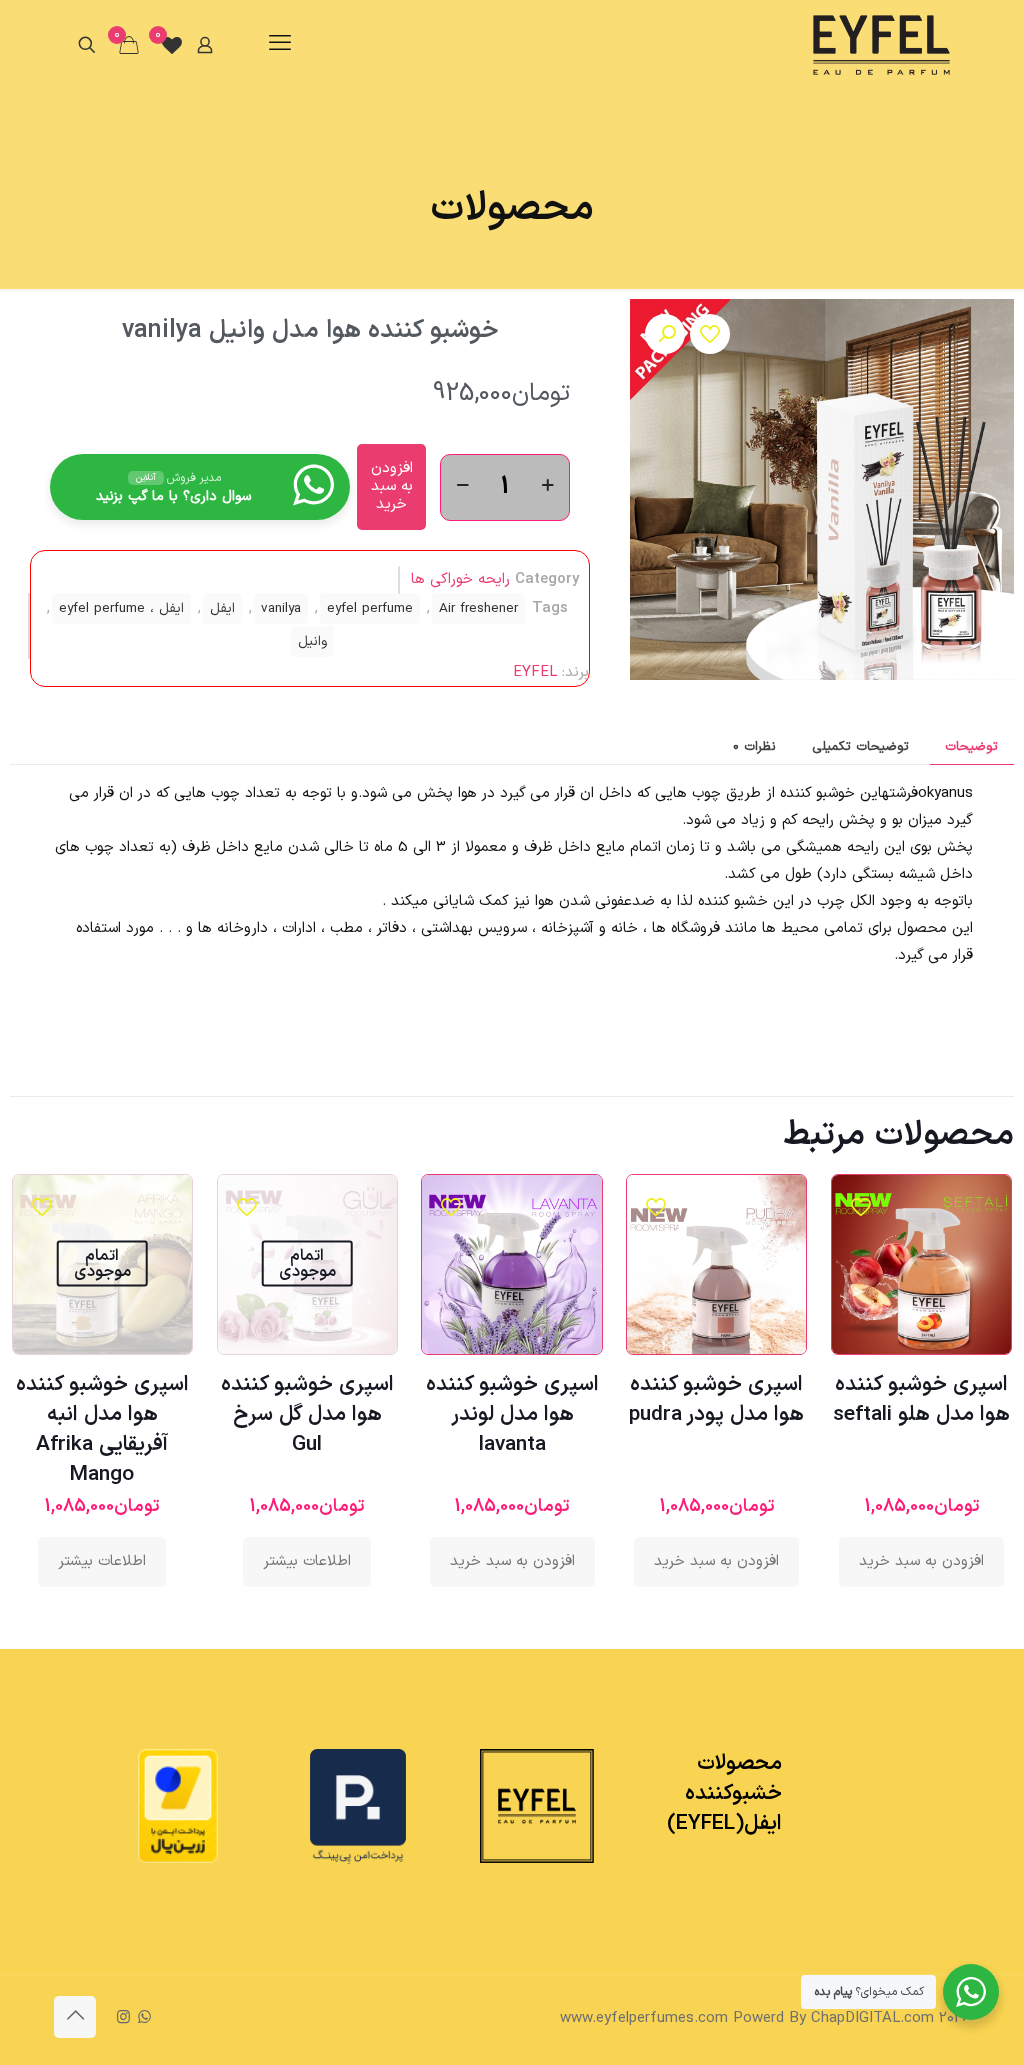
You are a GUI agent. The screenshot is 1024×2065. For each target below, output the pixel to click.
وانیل (312, 641)
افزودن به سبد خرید (392, 486)
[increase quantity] (547, 487)
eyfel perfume (370, 608)
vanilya (281, 608)
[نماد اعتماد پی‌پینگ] (358, 1860)
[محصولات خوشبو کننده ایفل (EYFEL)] (881, 45)
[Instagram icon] (123, 2018)
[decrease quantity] (462, 487)
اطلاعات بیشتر (307, 1561)
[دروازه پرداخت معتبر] (178, 1859)
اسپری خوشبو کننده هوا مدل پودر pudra (716, 1400)
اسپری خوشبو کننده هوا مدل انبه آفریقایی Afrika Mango (102, 1430)
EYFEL (535, 672)
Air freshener (478, 608)
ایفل (222, 608)
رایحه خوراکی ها (460, 579)
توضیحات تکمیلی (860, 747)
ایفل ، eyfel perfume (121, 608)
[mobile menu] (280, 45)
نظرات (754, 747)
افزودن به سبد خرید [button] (921, 1561)
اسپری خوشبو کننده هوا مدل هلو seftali (921, 1400)
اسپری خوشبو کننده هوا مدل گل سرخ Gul (307, 1415)
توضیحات (971, 747)
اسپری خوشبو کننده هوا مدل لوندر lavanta (512, 1415)
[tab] (972, 747)
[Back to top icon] (75, 2017)
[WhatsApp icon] (144, 2018)
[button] (665, 334)
